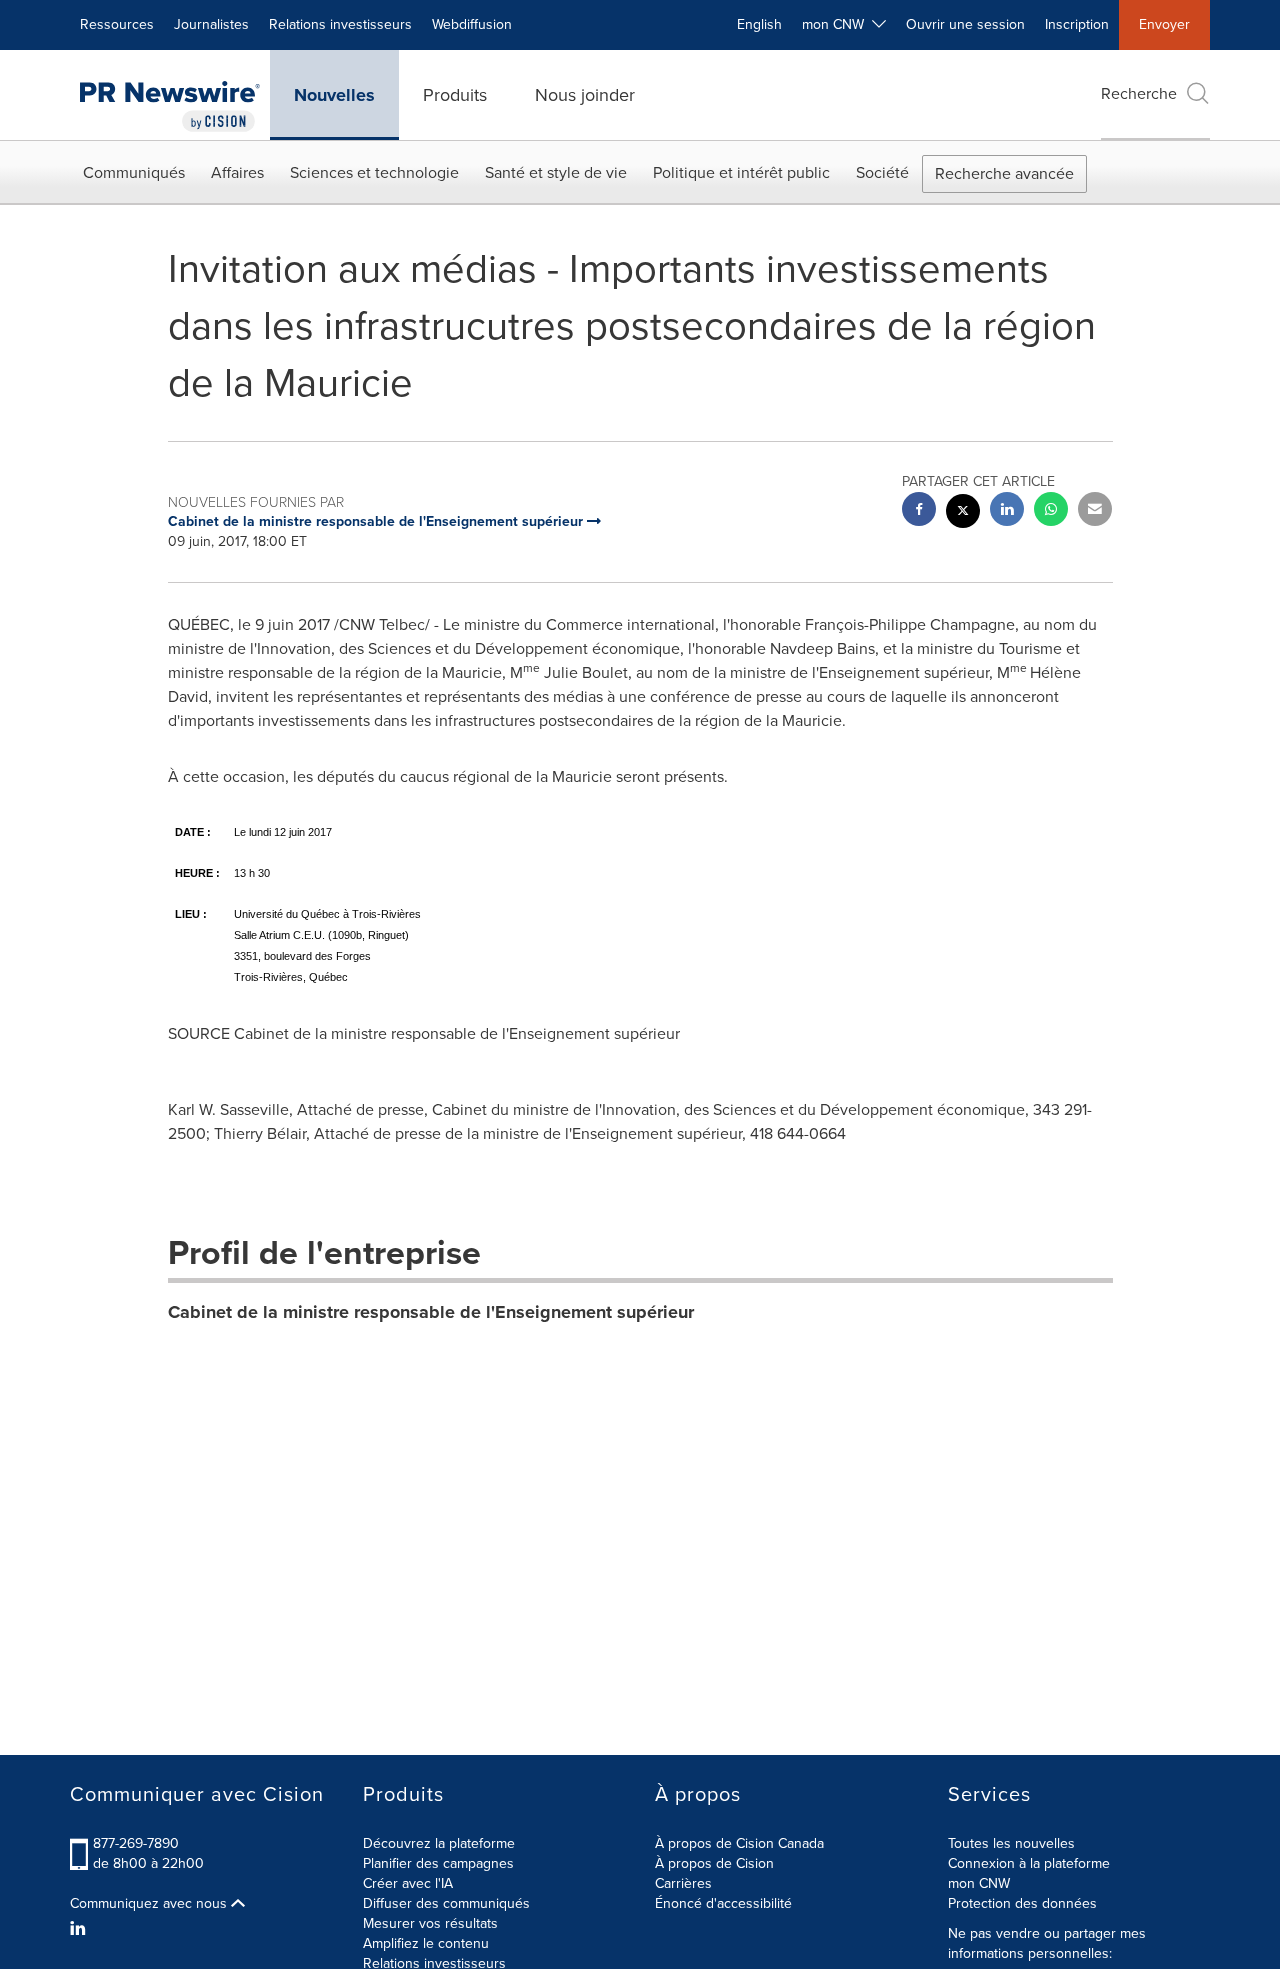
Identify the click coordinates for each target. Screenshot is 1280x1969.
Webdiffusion (472, 24)
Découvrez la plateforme (439, 1843)
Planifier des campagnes (438, 1863)
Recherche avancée (1004, 173)
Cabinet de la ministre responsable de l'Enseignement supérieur (431, 1312)
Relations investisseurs (340, 24)
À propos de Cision (714, 1863)
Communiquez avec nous (150, 1904)
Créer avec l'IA (408, 1883)
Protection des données (1022, 1903)
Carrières (683, 1883)
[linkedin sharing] (1007, 511)
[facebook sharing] (919, 511)
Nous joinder (585, 95)
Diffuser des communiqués (446, 1903)
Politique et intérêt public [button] (741, 172)
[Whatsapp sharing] (1051, 511)
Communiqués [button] (134, 172)
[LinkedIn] (80, 1929)
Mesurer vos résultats (430, 1923)
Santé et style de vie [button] (556, 172)
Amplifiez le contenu (426, 1943)
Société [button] (882, 172)
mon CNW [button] (837, 24)
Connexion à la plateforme (1029, 1863)
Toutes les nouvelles (1011, 1843)
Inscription (1077, 24)
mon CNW (979, 1883)
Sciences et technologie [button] (374, 172)
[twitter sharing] (963, 513)
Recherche (1139, 93)
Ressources (117, 24)
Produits (455, 95)
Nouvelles (334, 95)
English (759, 24)
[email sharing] (1095, 511)
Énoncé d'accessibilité (723, 1903)
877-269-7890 (136, 1843)
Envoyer (1164, 24)
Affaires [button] (237, 172)
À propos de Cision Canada (739, 1843)
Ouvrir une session (965, 24)
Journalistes (211, 24)
